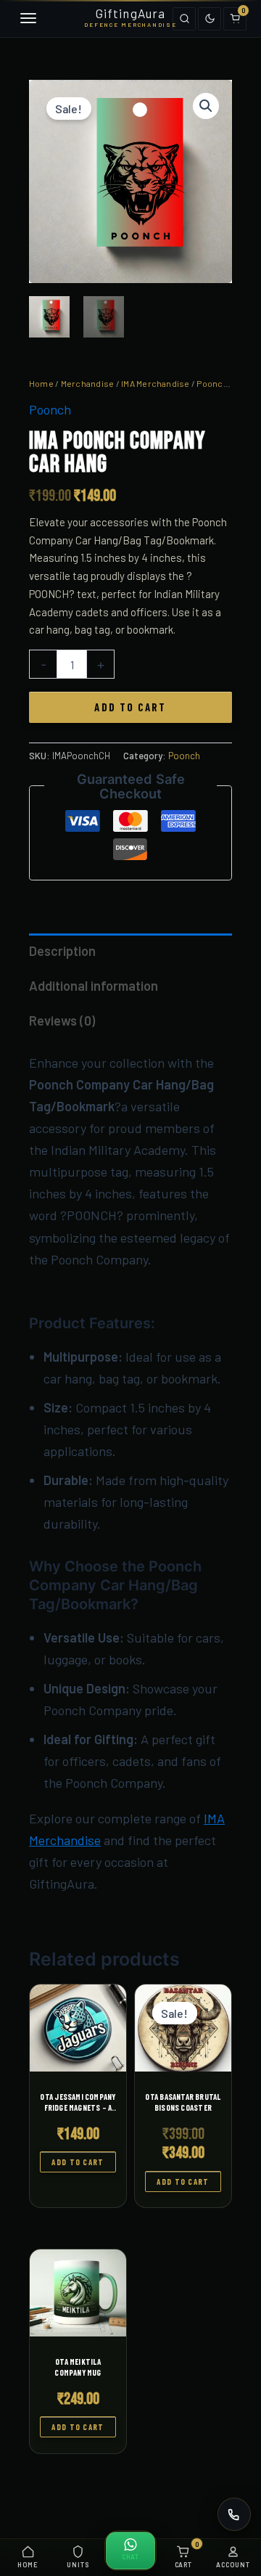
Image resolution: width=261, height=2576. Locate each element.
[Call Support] (234, 2514)
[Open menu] (26, 19)
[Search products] (184, 19)
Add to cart (130, 707)
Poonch (212, 383)
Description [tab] (62, 951)
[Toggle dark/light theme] (210, 19)
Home (41, 383)
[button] (206, 106)
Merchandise (88, 383)
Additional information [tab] (94, 986)
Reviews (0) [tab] (62, 1021)
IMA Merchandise (156, 383)
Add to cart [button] (78, 2162)
